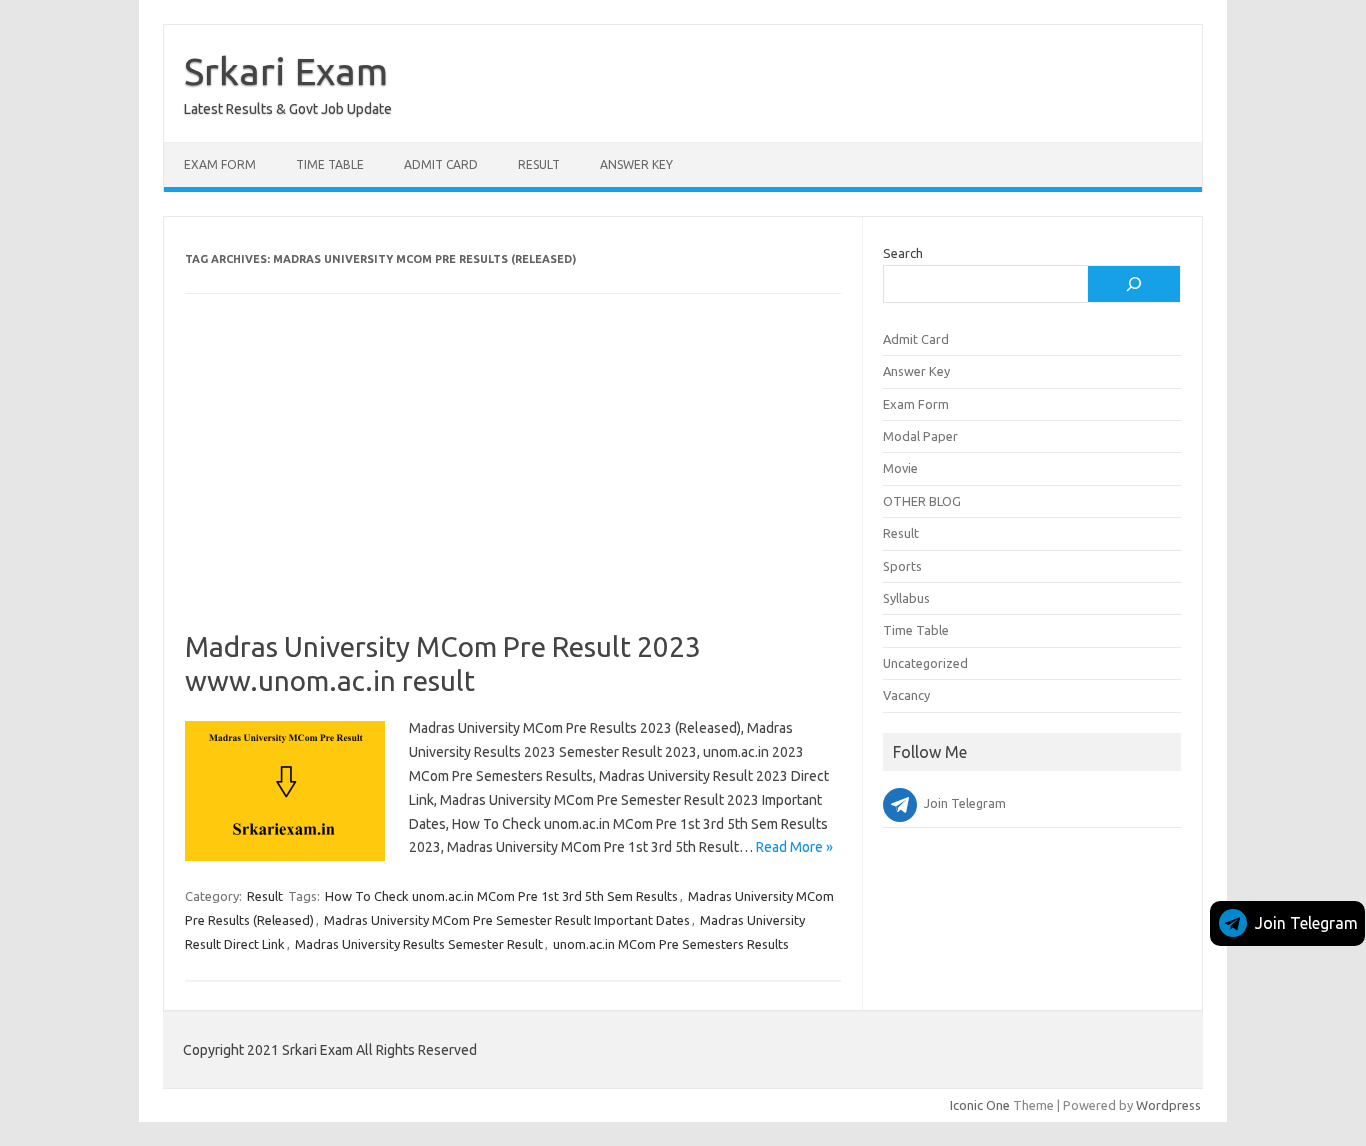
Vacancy (906, 695)
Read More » (794, 847)
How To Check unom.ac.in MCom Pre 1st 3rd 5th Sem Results (501, 896)
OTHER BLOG (922, 501)
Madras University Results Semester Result (419, 944)
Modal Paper (920, 436)
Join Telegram (1306, 923)
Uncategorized (925, 663)
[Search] (1134, 284)
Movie (900, 468)
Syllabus (906, 598)
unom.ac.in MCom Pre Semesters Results (671, 944)
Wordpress (1168, 1105)
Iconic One (980, 1105)
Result (539, 164)
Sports (902, 566)
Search (903, 253)
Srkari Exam (286, 71)
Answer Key (636, 164)
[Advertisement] (513, 482)
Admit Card (441, 164)
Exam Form (220, 164)
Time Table (330, 164)
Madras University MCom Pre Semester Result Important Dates (507, 920)
